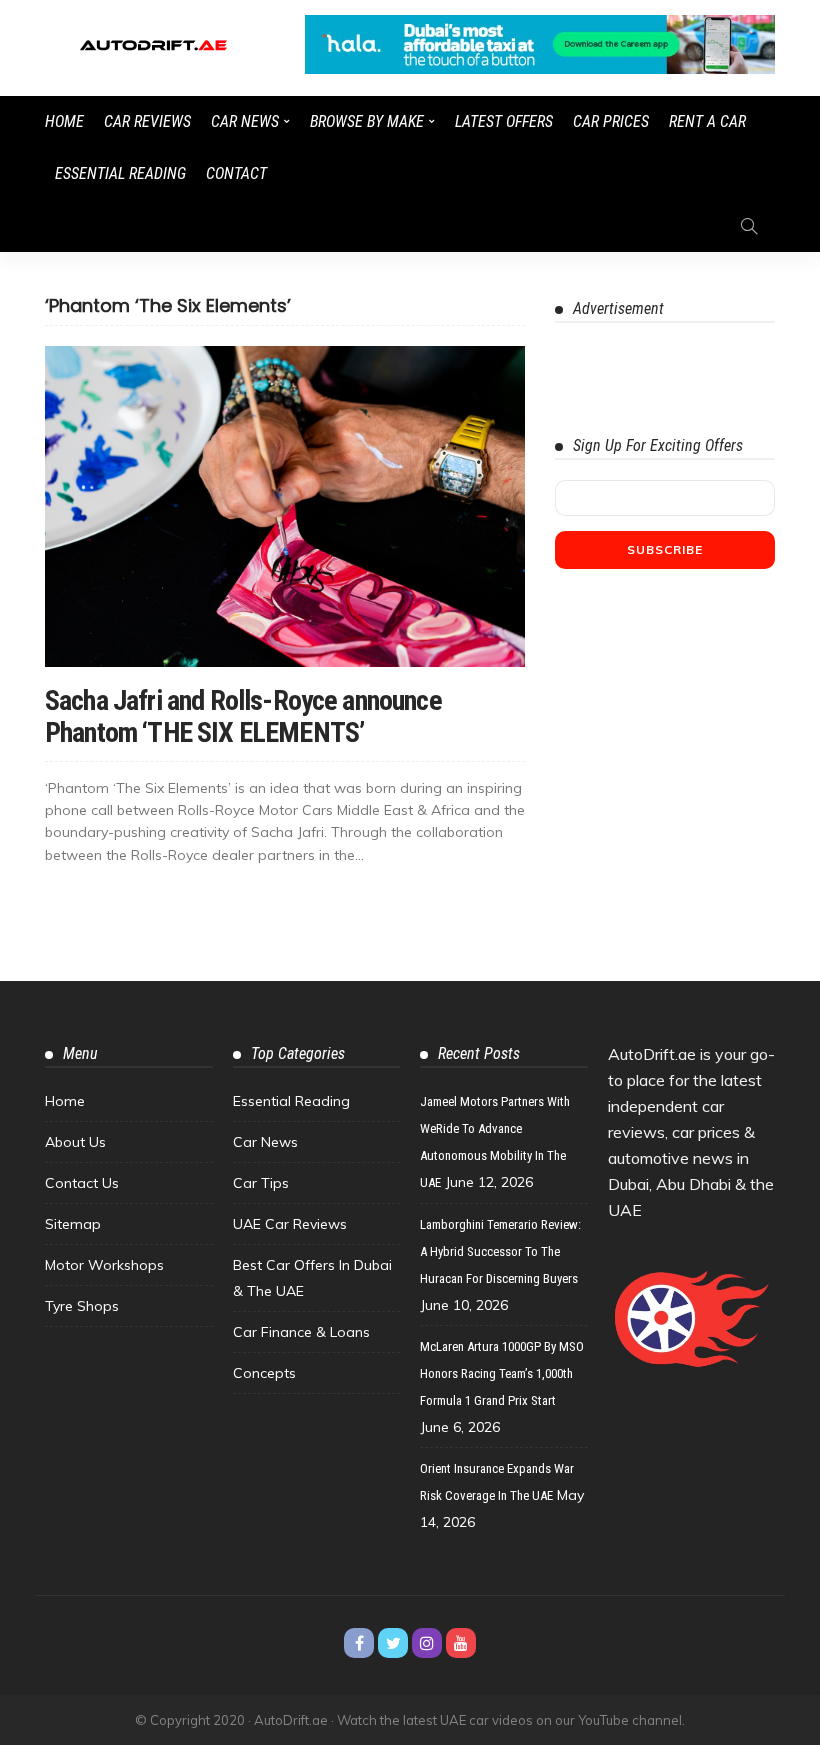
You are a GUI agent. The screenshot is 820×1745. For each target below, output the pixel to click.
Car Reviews (147, 121)
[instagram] (427, 1643)
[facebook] (359, 1643)
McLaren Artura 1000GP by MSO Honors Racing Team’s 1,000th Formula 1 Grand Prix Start (502, 1373)
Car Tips (261, 1183)
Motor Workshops (104, 1265)
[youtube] (461, 1643)
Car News (245, 121)
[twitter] (393, 1643)
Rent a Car (707, 121)
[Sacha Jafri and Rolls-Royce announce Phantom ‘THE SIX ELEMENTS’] (285, 506)
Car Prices (611, 121)
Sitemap (73, 1224)
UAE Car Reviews (290, 1224)
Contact (236, 173)
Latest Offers (504, 121)
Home (64, 121)
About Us (75, 1142)
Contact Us (82, 1183)
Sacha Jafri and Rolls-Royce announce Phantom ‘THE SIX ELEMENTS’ (243, 716)
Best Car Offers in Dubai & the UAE (312, 1278)
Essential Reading (120, 173)
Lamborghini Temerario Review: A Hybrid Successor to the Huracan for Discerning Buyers (500, 1251)
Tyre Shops (82, 1306)
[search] (749, 226)
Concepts (264, 1373)
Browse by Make (367, 121)
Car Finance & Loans (301, 1332)
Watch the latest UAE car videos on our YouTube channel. (511, 1720)
